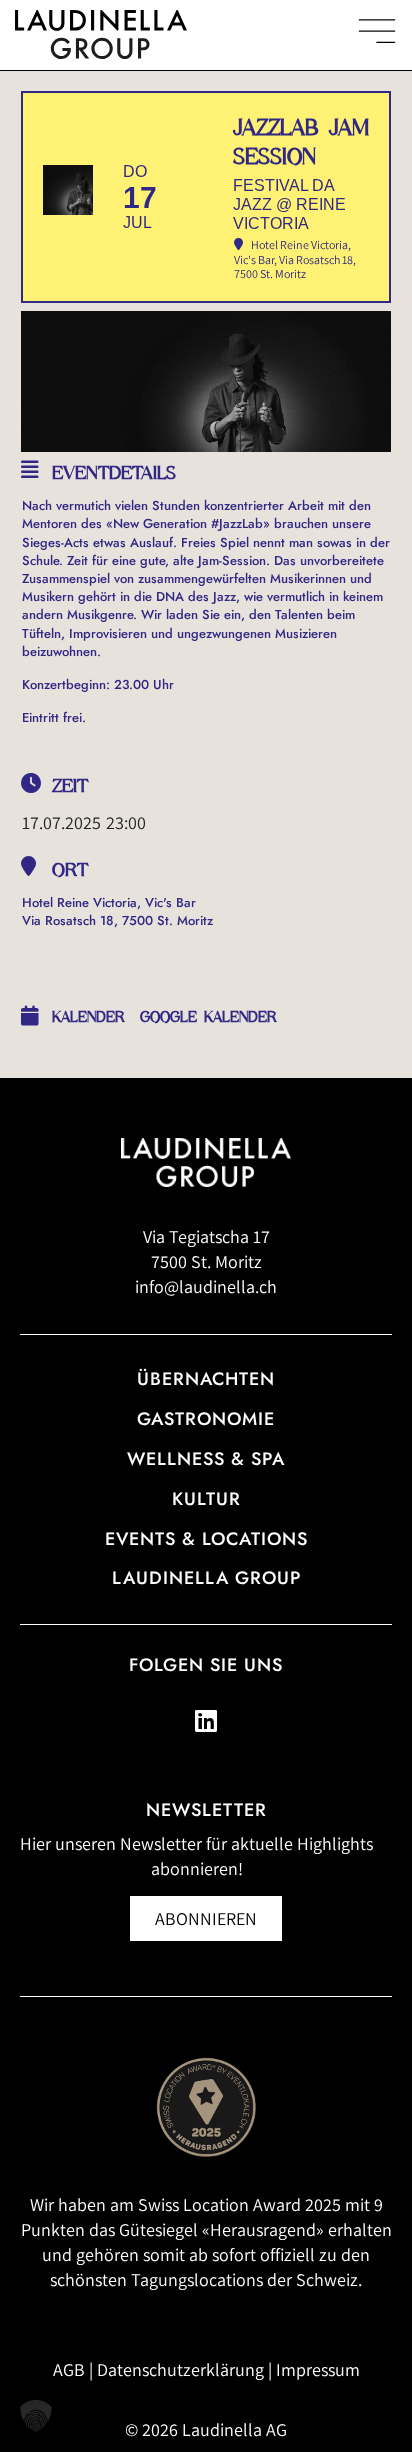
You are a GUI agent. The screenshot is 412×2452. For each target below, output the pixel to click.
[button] (36, 2416)
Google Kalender (208, 1017)
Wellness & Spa (206, 1459)
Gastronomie (206, 1419)
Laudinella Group (206, 1578)
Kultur (206, 1499)
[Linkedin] (206, 1721)
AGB (69, 2369)
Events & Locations (206, 1539)
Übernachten (206, 1379)
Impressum (318, 2369)
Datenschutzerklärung (180, 2369)
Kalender (88, 1017)
